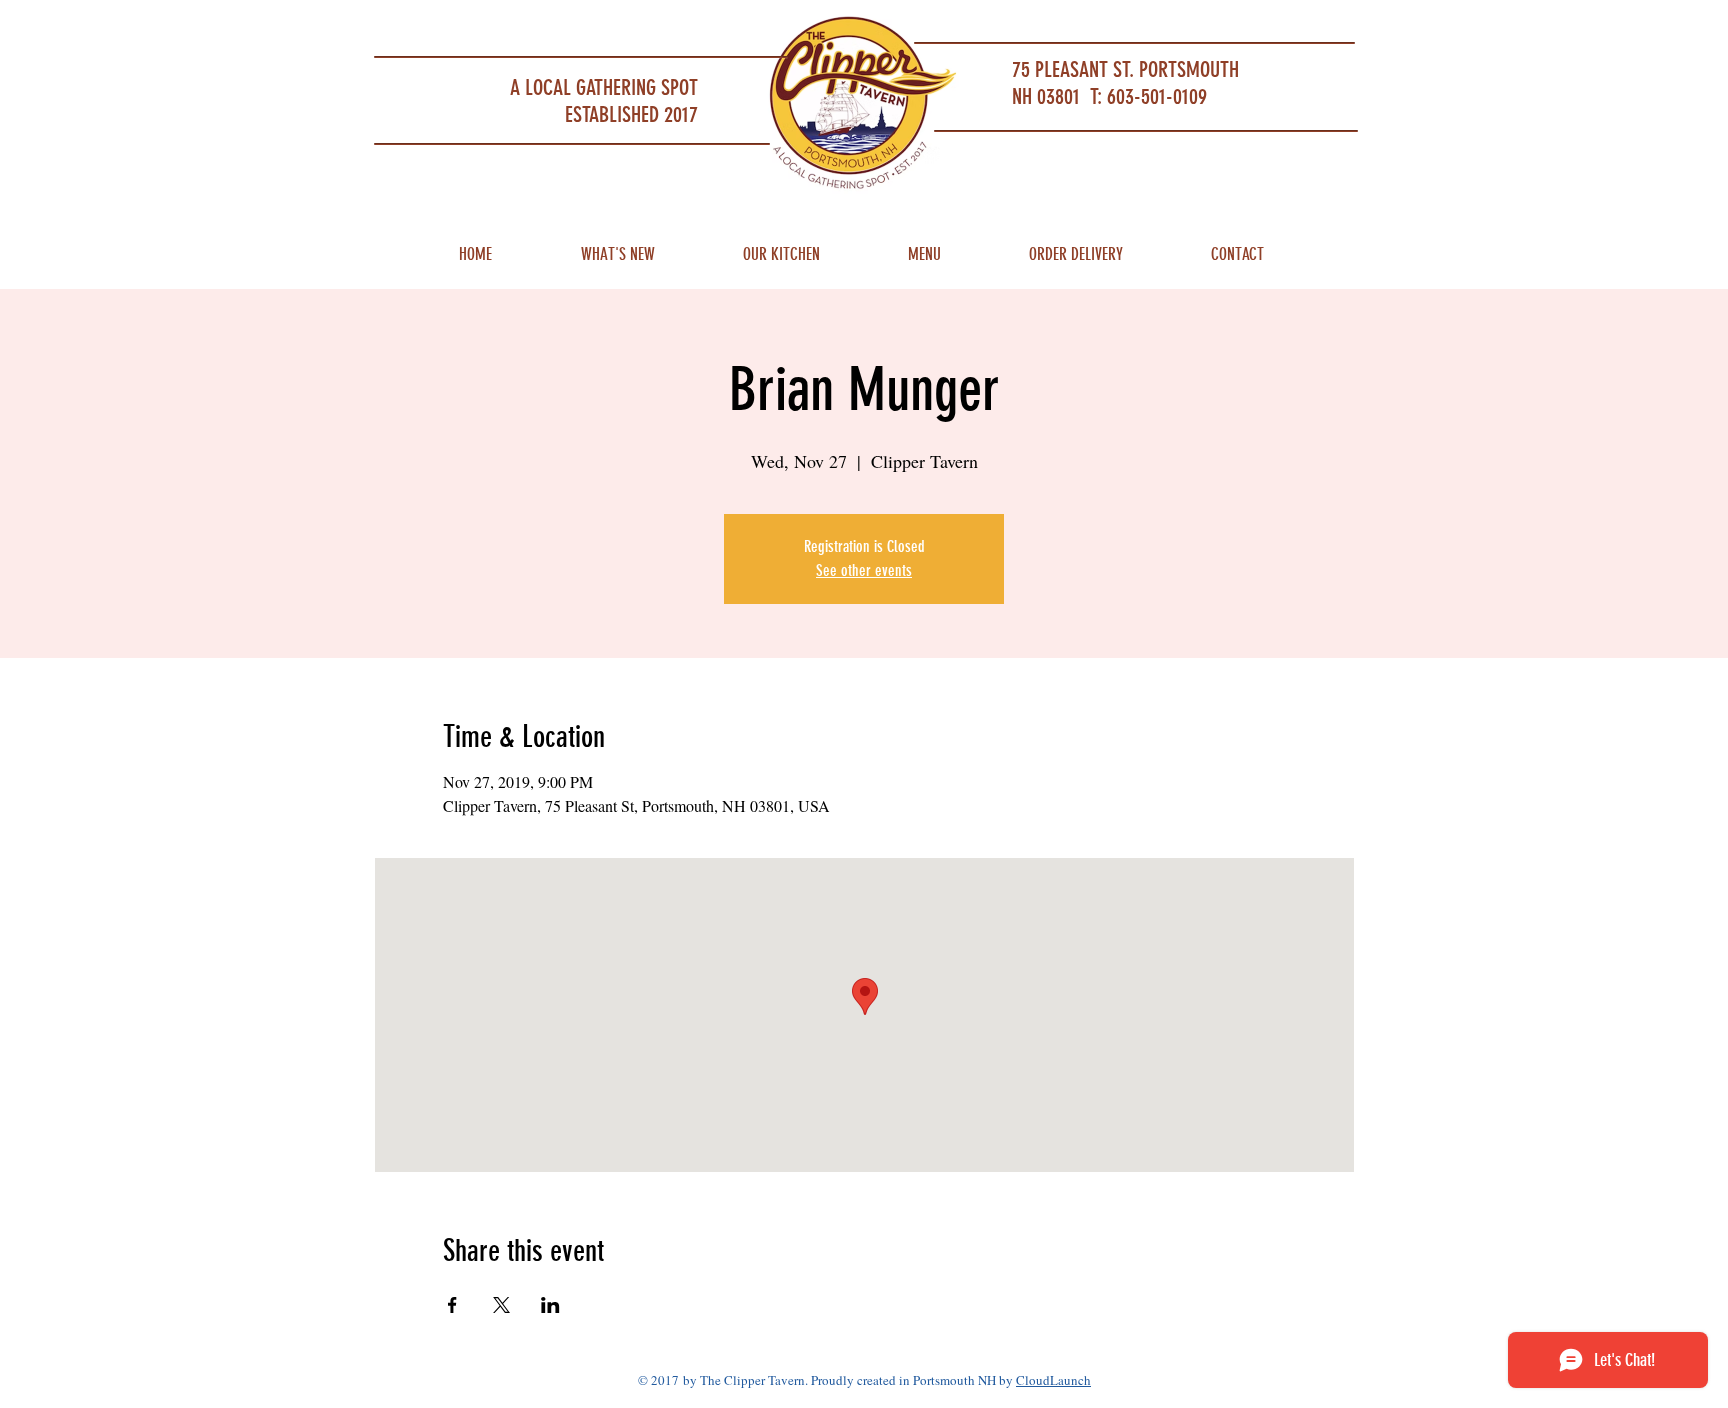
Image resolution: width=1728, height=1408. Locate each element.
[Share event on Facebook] (452, 1305)
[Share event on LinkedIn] (550, 1305)
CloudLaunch (1053, 1380)
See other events (864, 570)
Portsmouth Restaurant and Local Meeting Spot (524, 25)
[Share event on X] (501, 1305)
